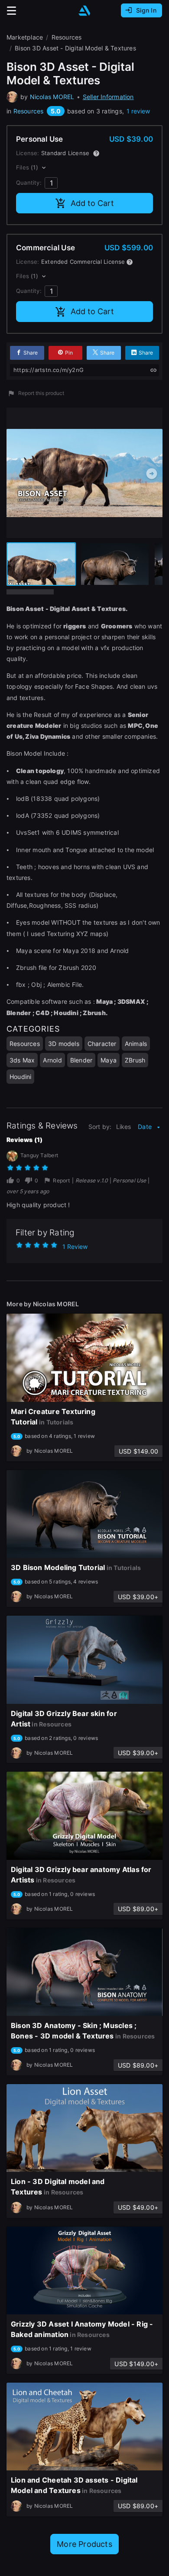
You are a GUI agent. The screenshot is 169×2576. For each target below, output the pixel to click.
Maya (109, 1060)
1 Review (75, 1247)
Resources (29, 111)
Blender (81, 1060)
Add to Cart (92, 203)
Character (102, 1044)
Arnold (52, 1060)
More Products (84, 2544)
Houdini (20, 1077)
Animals (136, 1044)
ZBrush (135, 1060)
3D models (64, 1044)
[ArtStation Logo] (84, 11)
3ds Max (22, 1060)
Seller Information (108, 97)
